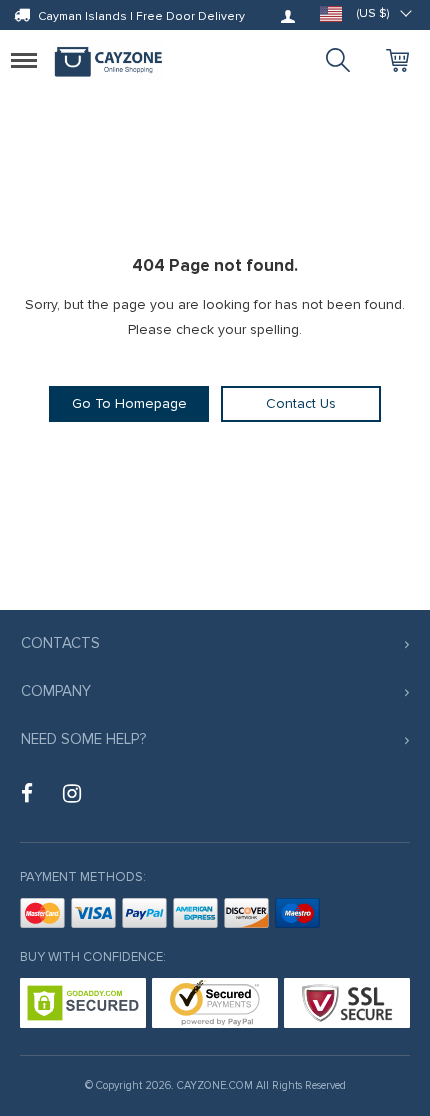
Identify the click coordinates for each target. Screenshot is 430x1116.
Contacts (60, 643)
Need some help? (83, 739)
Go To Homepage (129, 403)
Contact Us (301, 403)
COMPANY (56, 691)
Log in (288, 16)
